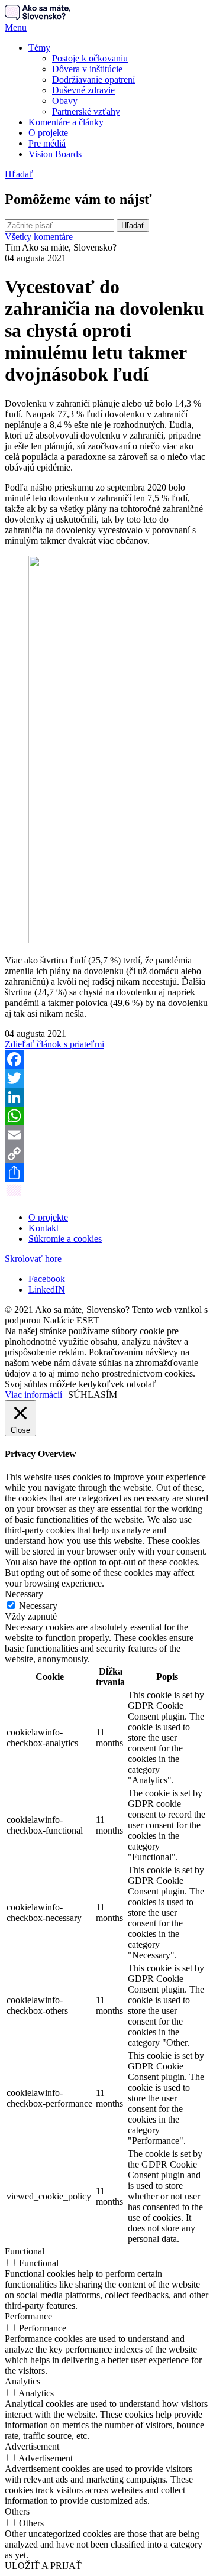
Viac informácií (33, 1395)
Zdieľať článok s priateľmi (54, 1044)
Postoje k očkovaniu (90, 58)
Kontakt (43, 1228)
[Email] (106, 1135)
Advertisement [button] (32, 2446)
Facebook (47, 1279)
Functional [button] (25, 2251)
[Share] (106, 1173)
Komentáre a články (66, 122)
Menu (16, 27)
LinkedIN (47, 1289)
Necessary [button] (24, 1594)
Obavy (65, 101)
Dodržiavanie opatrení (93, 80)
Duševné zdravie (83, 90)
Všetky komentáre (39, 237)
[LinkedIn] (106, 1097)
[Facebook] (106, 1059)
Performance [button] (28, 2316)
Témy (39, 48)
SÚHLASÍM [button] (93, 1395)
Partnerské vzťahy (86, 111)
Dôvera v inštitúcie (87, 69)
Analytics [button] (22, 2381)
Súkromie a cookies (65, 1239)
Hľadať (19, 174)
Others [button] (17, 2511)
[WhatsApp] (106, 1116)
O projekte (48, 133)
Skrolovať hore (33, 1259)
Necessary (38, 1606)
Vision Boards (55, 154)
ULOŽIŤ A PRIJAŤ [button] (43, 2566)
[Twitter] (106, 1078)
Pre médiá (47, 143)
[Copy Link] (106, 1154)
